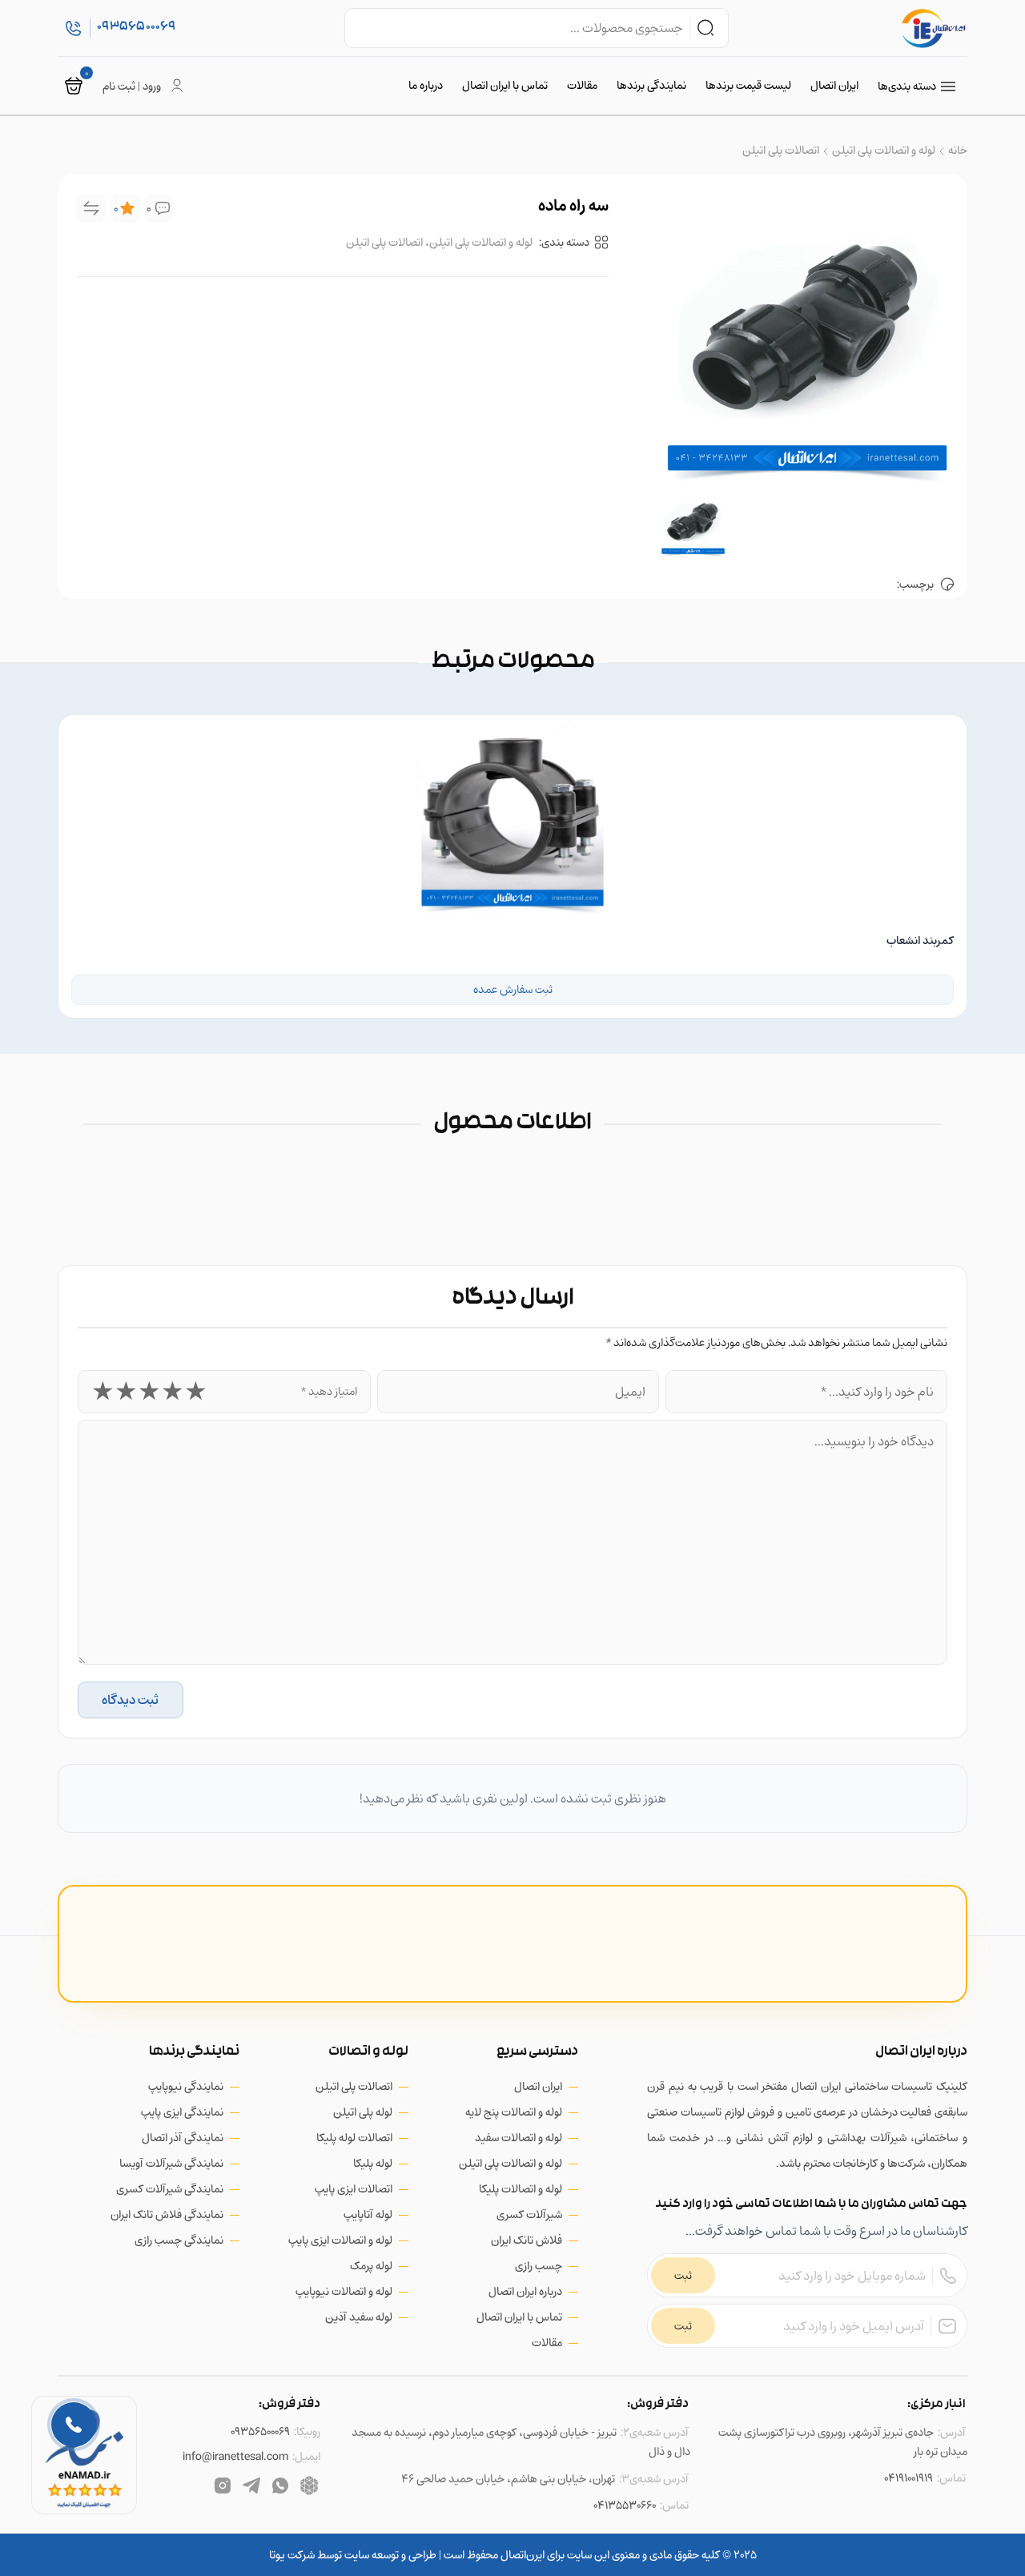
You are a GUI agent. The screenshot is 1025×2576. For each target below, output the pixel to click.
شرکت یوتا (292, 2555)
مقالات (582, 85)
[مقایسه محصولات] (91, 208)
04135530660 (625, 2505)
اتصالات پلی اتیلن (781, 150)
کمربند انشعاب (920, 940)
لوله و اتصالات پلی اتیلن (884, 150)
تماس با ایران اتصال (505, 85)
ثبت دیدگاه (130, 1700)
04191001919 (908, 2478)
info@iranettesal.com (235, 2456)
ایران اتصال (834, 85)
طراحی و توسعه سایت (389, 2555)
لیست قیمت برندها (748, 85)
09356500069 (260, 2431)
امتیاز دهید (329, 1391)
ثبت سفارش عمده (513, 989)
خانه (958, 150)
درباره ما (426, 85)
